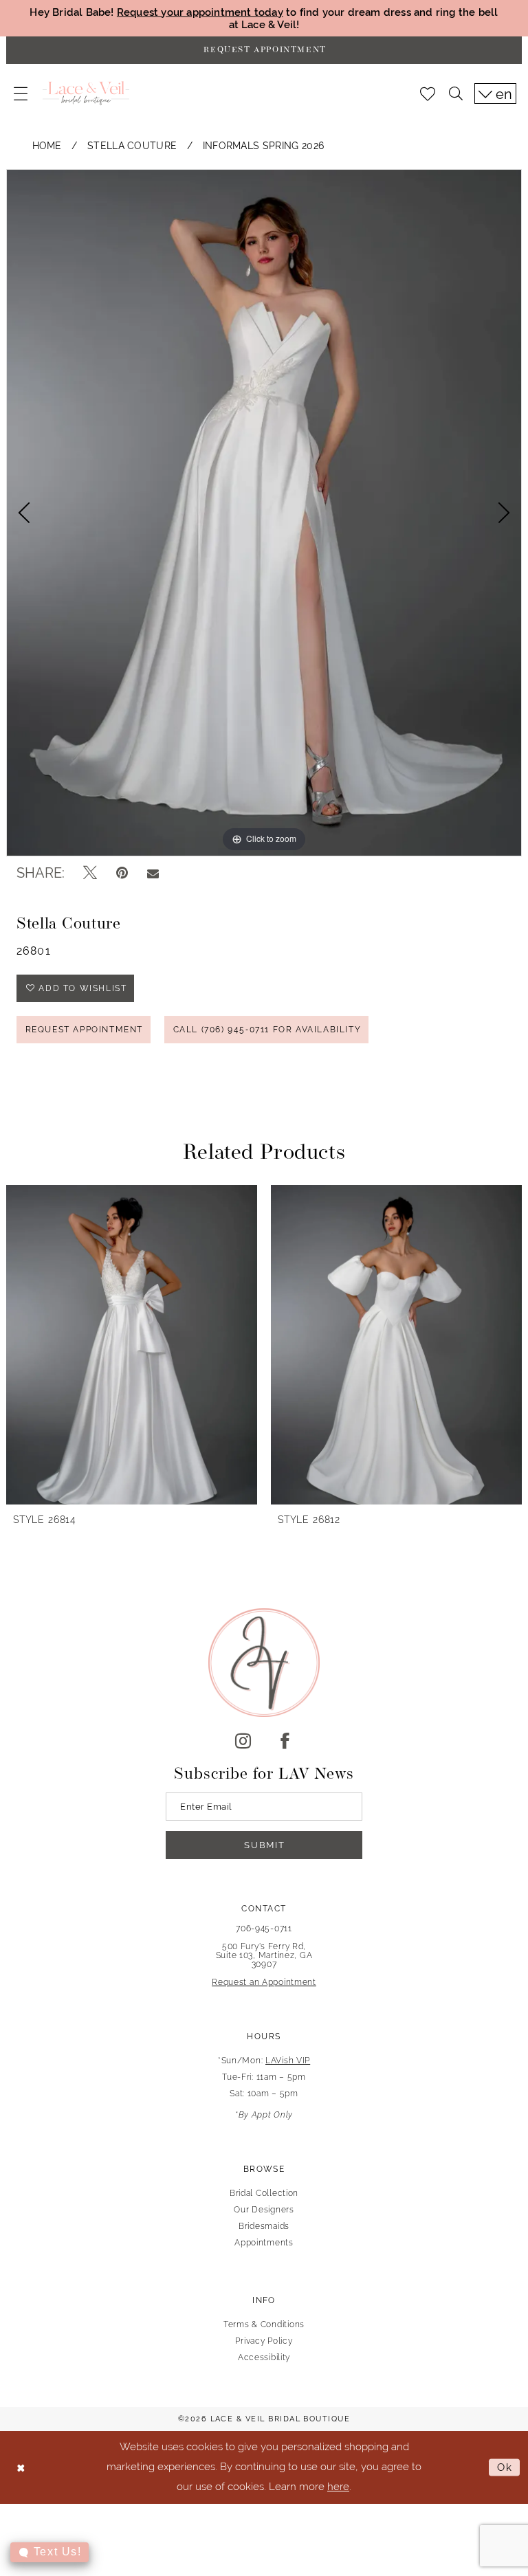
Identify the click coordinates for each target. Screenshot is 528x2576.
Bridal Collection (264, 2193)
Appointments (264, 2243)
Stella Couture (132, 146)
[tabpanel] (264, 513)
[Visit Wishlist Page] (428, 93)
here (338, 2486)
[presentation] (132, 1345)
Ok (505, 2467)
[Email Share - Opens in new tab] (153, 873)
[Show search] (456, 93)
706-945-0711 (264, 1929)
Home (47, 146)
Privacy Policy (264, 2341)
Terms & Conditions (264, 2324)
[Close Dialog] (21, 2467)
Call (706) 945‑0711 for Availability (267, 1030)
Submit (264, 1845)
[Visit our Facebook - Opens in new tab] (285, 1742)
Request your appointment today (200, 12)
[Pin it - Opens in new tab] (122, 873)
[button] (21, 93)
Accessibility (264, 2357)
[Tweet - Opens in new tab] (90, 873)
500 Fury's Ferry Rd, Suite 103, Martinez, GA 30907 (264, 1955)
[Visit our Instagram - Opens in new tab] (243, 1742)
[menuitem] (21, 93)
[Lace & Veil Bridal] (86, 93)
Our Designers (264, 2210)
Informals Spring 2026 (264, 146)
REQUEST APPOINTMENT (84, 1030)
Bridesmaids (264, 2226)
